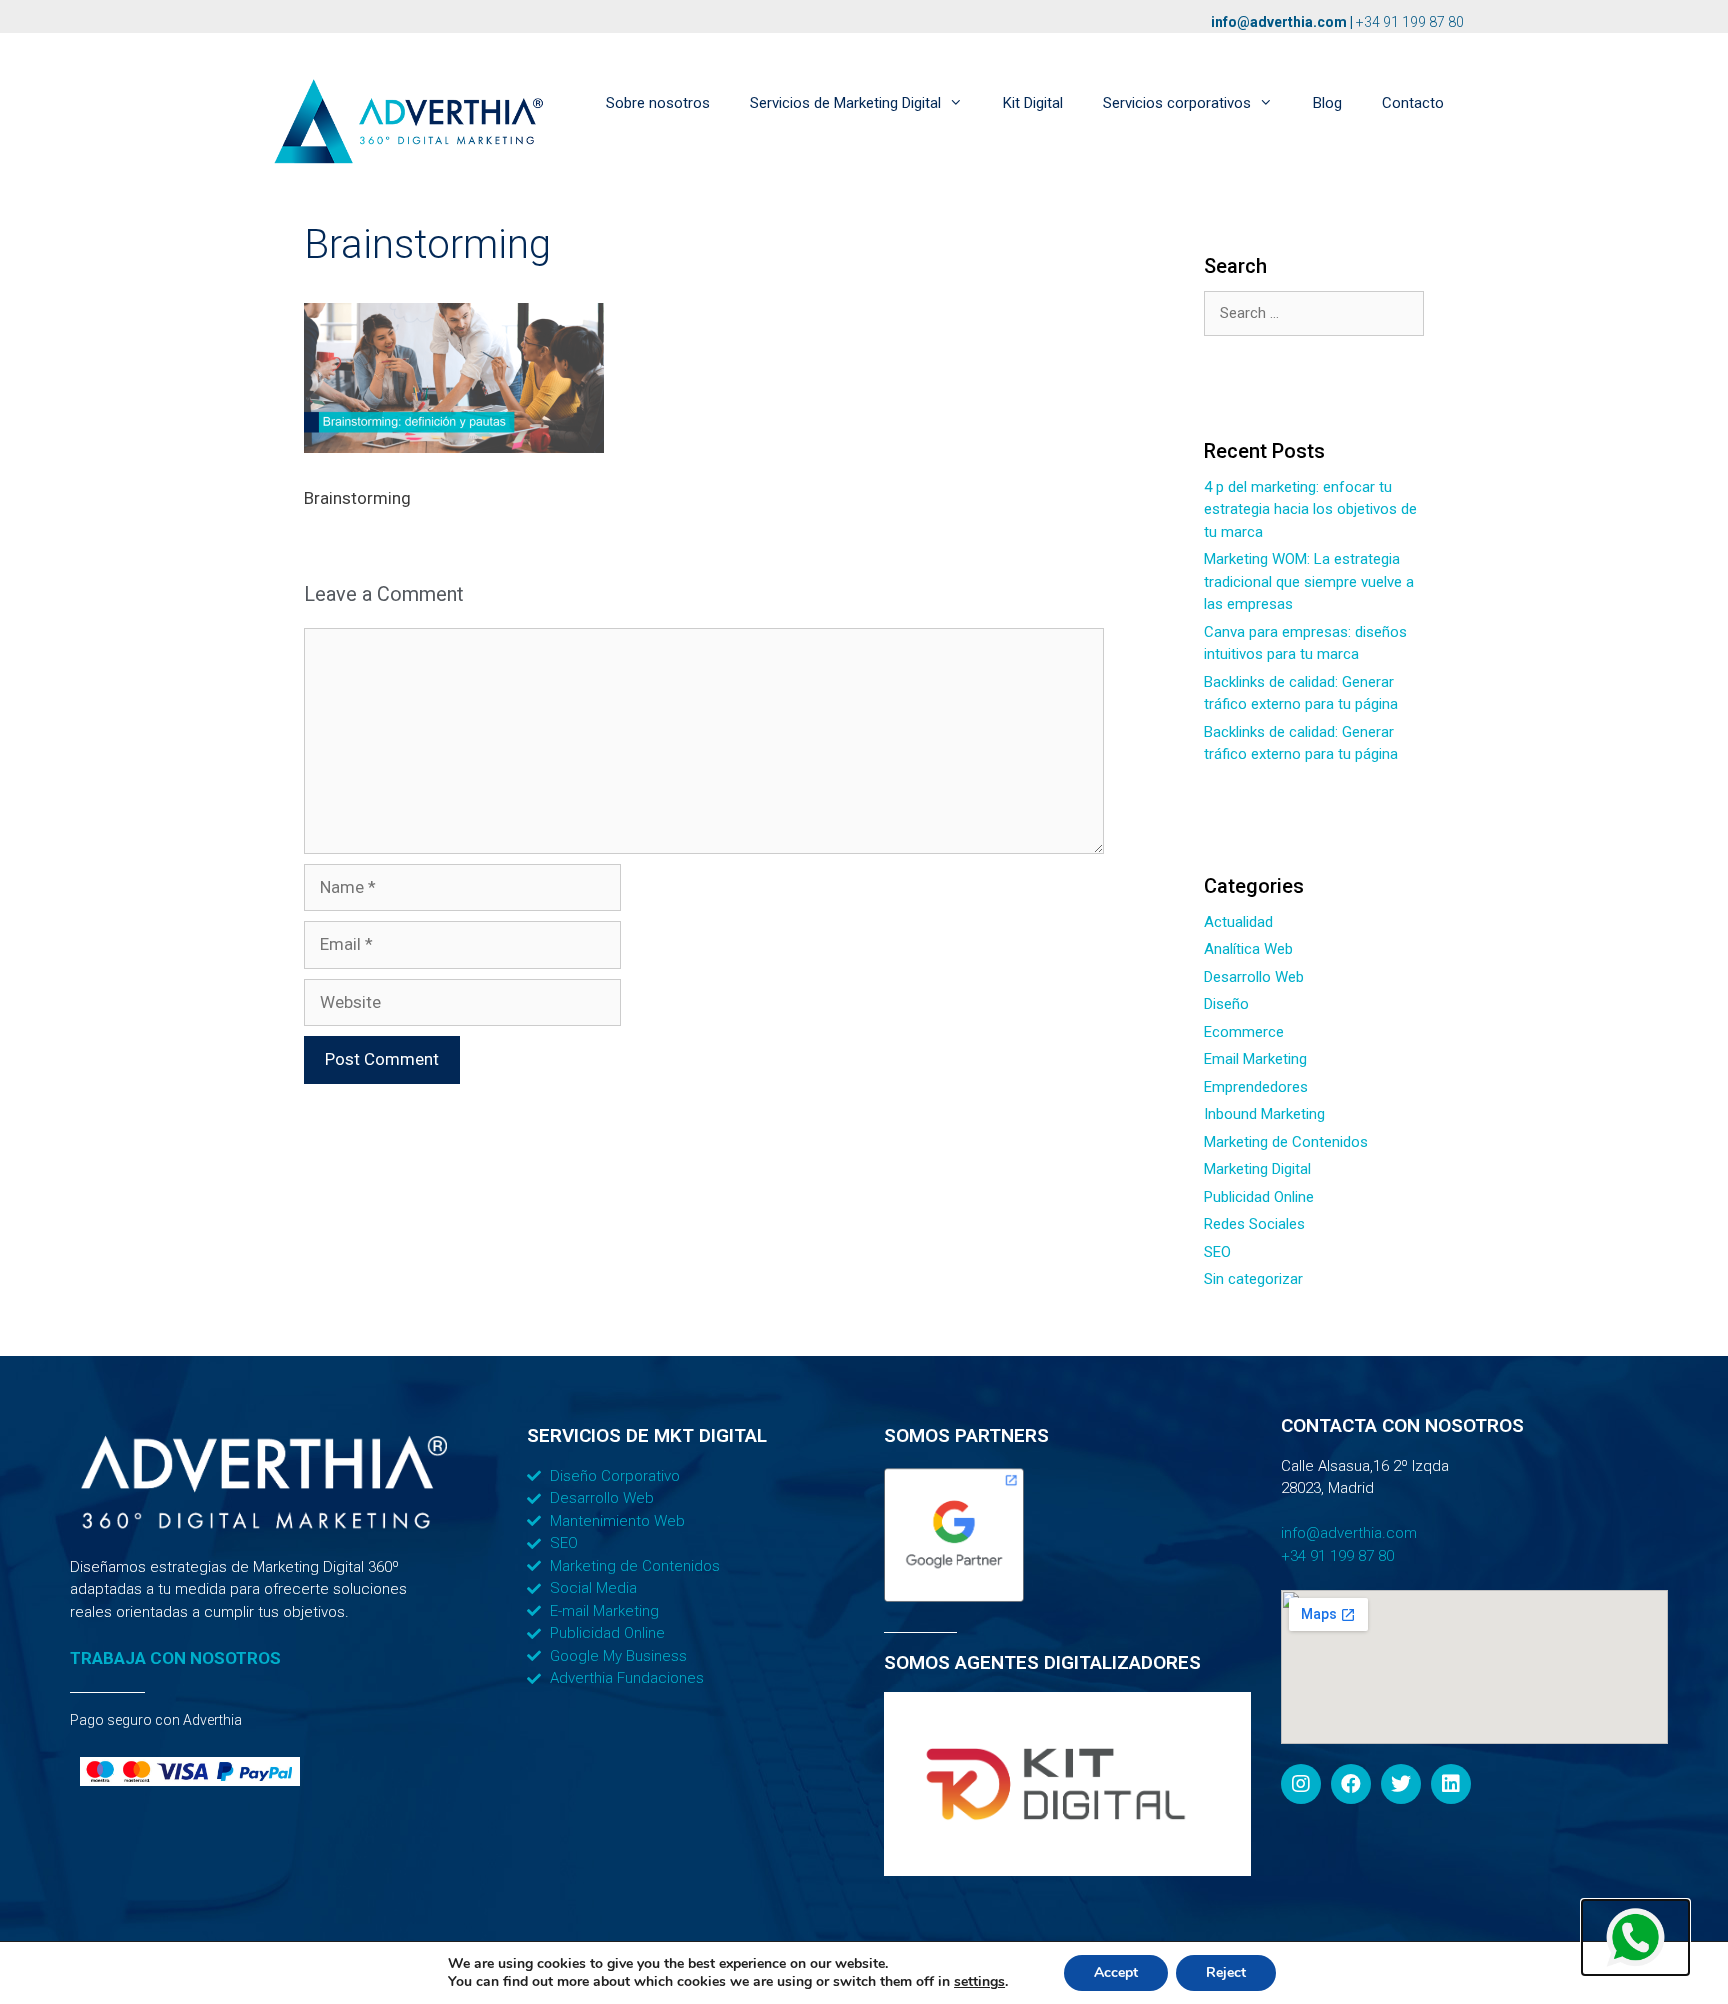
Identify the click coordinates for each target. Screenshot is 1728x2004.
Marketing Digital (1257, 1169)
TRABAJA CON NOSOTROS (175, 1658)
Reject (1226, 1972)
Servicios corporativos (1177, 103)
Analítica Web (1248, 949)
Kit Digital (1033, 103)
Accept (1116, 1972)
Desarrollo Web (1254, 977)
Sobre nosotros (658, 103)
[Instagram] (1301, 1784)
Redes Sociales (1254, 1224)
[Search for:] (1314, 313)
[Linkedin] (1451, 1784)
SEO (1217, 1252)
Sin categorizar (1253, 1279)
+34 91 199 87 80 (1410, 22)
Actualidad (1238, 922)
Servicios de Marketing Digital (845, 103)
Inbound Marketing (1264, 1114)
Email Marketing (1255, 1059)
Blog (1327, 103)
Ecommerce (1244, 1032)
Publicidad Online (1259, 1197)
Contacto (1413, 103)
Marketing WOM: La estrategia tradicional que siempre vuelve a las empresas (1309, 581)
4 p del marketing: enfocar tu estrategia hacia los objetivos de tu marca (1310, 509)
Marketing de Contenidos (1286, 1142)
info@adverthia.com (1279, 22)
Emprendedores (1256, 1087)
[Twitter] (1401, 1784)
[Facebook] (1351, 1784)
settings (979, 1982)
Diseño (1226, 1004)
